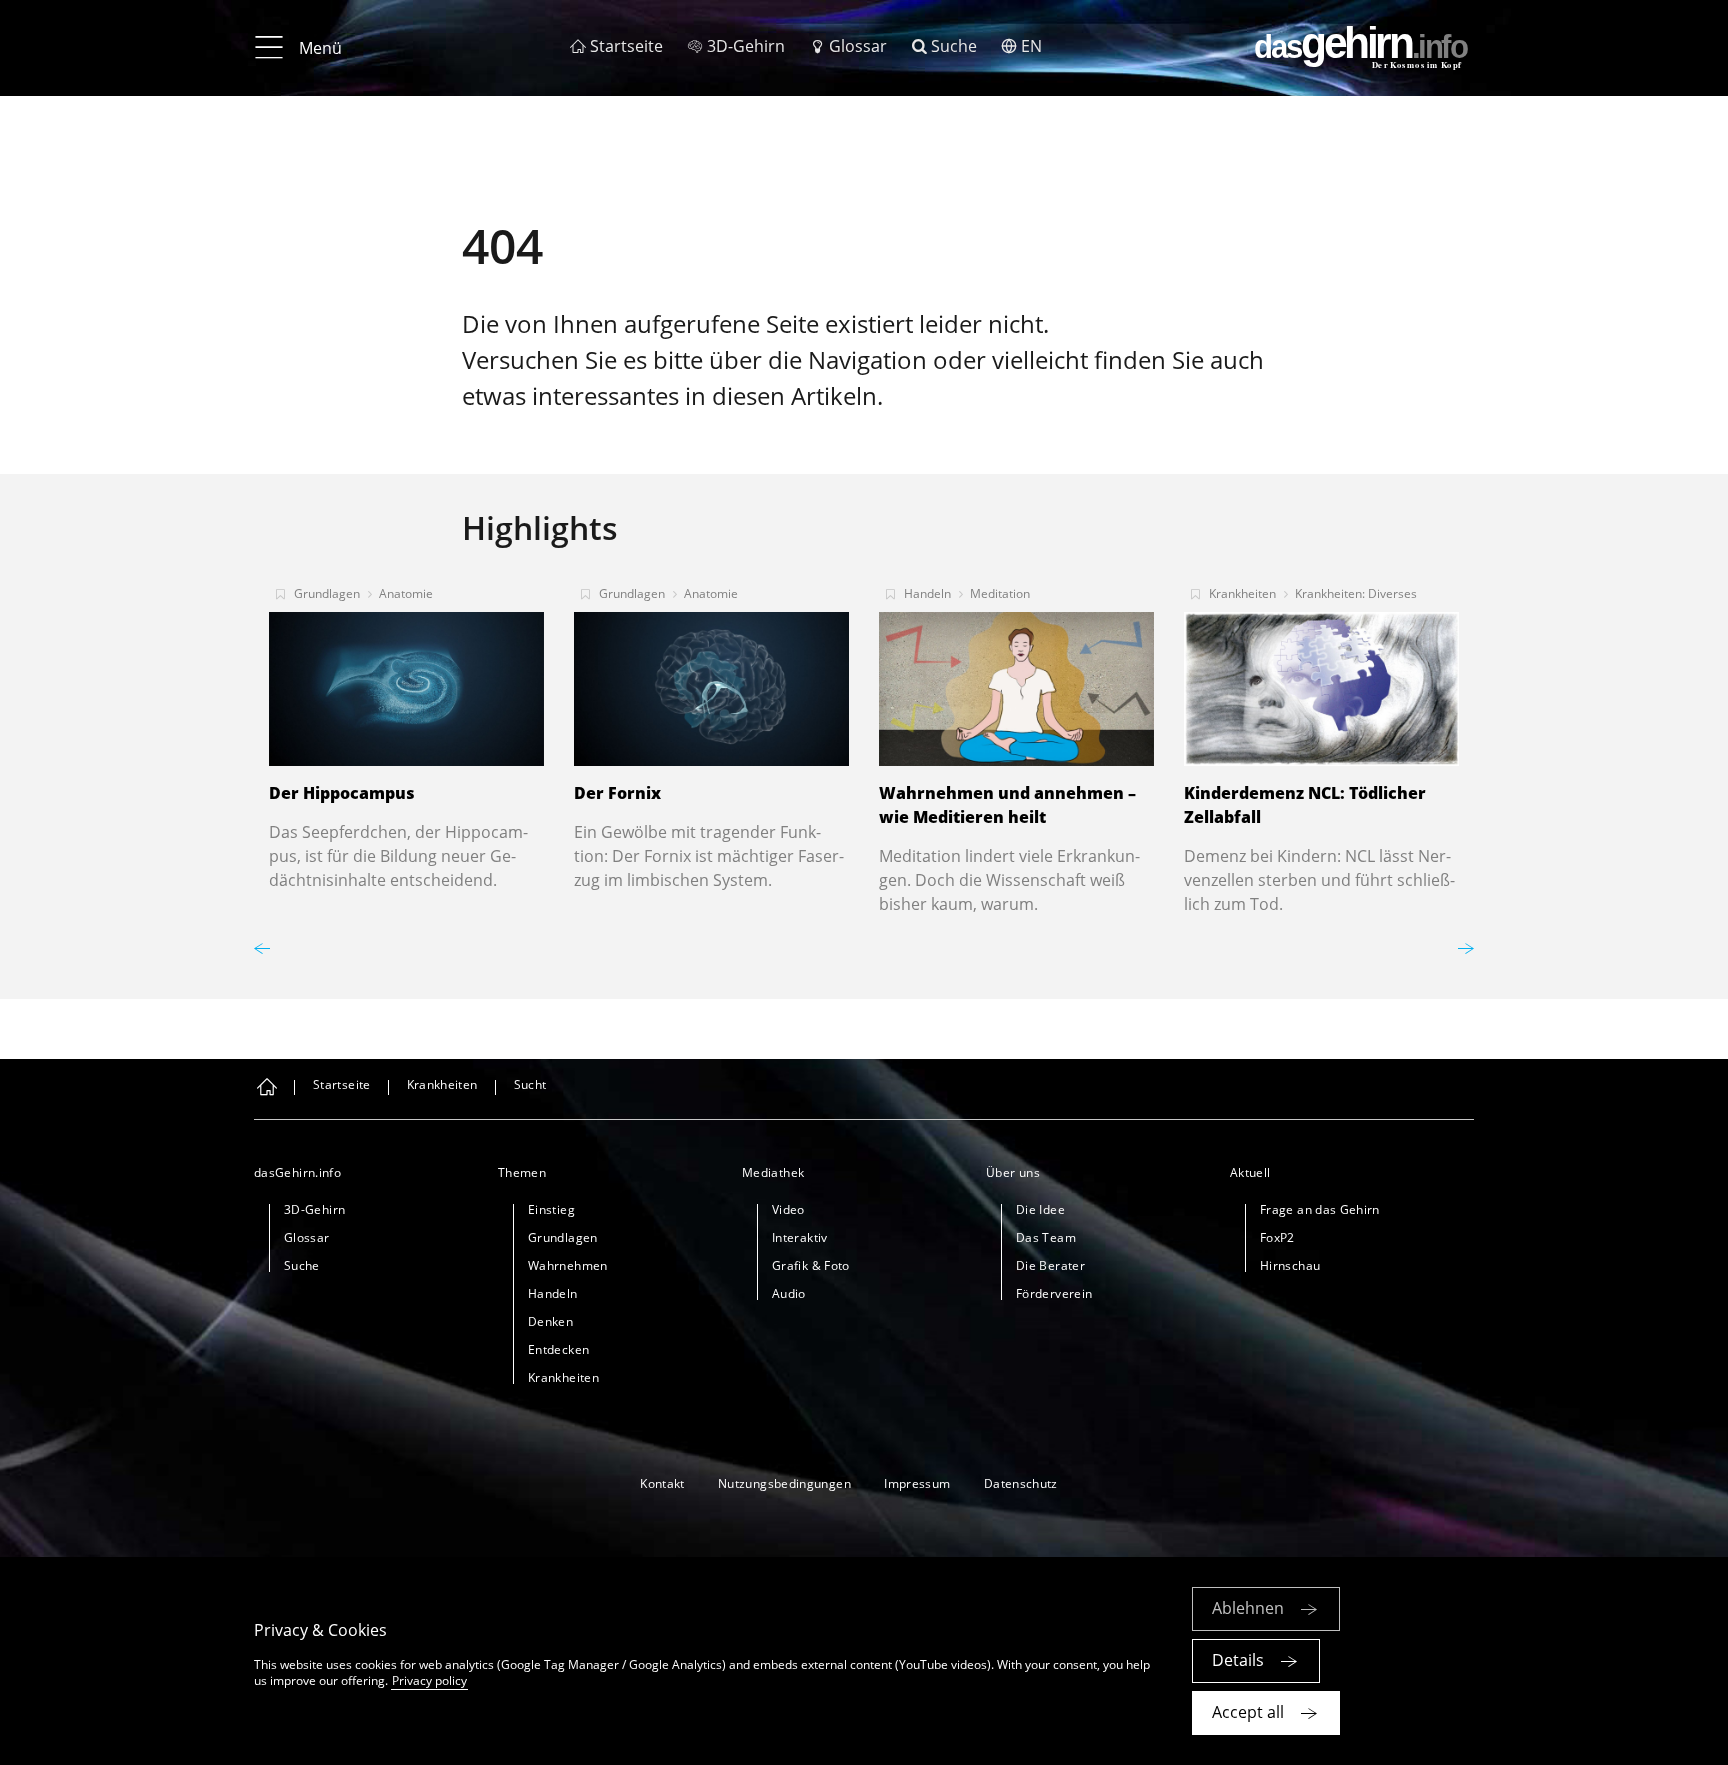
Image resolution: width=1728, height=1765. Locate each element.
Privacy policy (429, 1680)
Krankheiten (1242, 593)
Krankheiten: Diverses (1356, 593)
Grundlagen (327, 593)
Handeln (927, 593)
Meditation (1000, 593)
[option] (406, 732)
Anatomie (406, 593)
